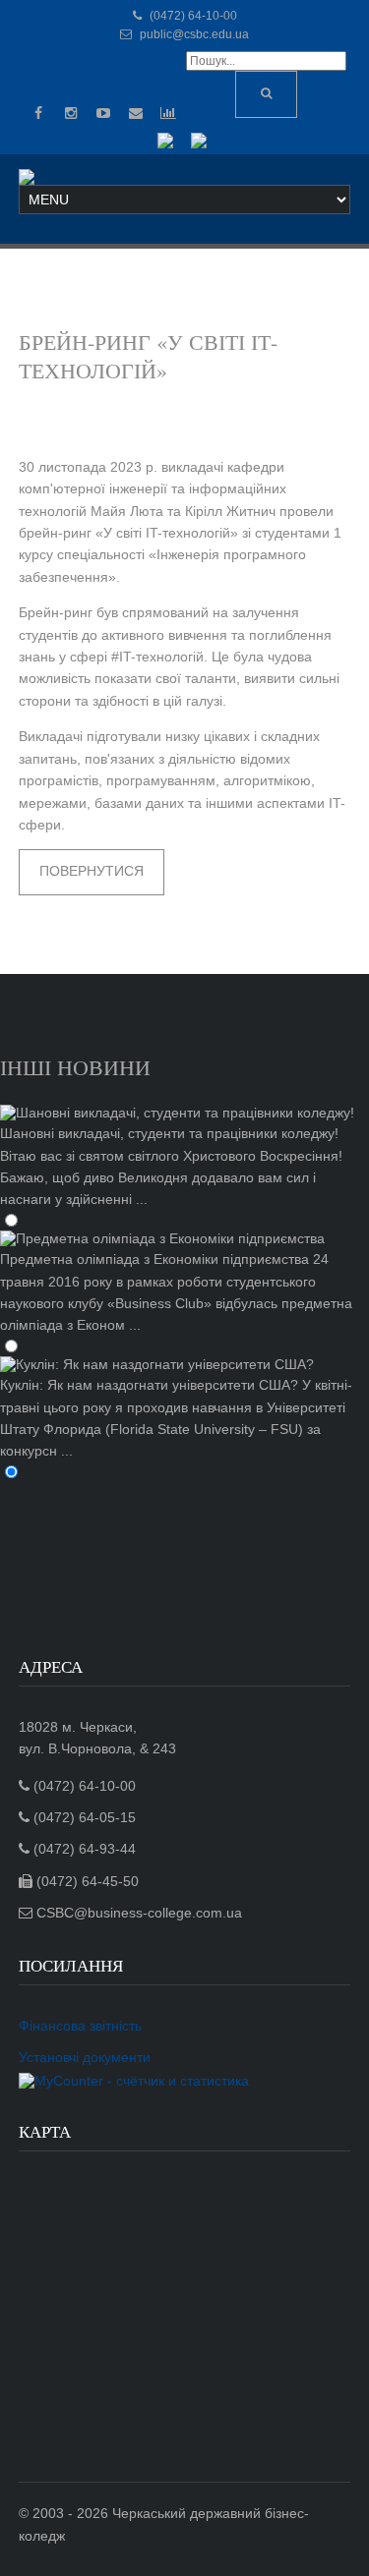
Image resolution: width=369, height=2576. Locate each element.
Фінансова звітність (80, 2026)
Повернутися (92, 871)
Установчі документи (85, 2057)
